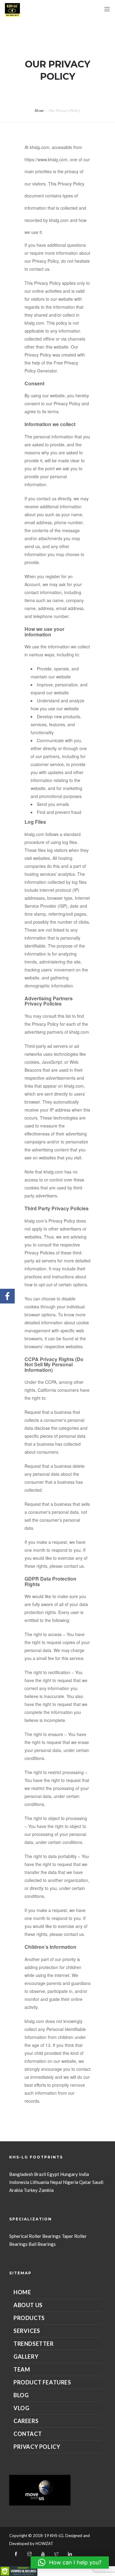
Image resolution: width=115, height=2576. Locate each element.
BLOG (21, 2395)
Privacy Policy (37, 2447)
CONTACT (28, 2434)
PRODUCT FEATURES (42, 2382)
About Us (28, 2305)
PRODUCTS (29, 2318)
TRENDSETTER (34, 2344)
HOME (22, 2292)
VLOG (21, 2408)
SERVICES (27, 2331)
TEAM (22, 2369)
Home (39, 110)
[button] (70, 2563)
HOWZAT (44, 2544)
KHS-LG (57, 2536)
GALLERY (26, 2357)
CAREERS (26, 2421)
